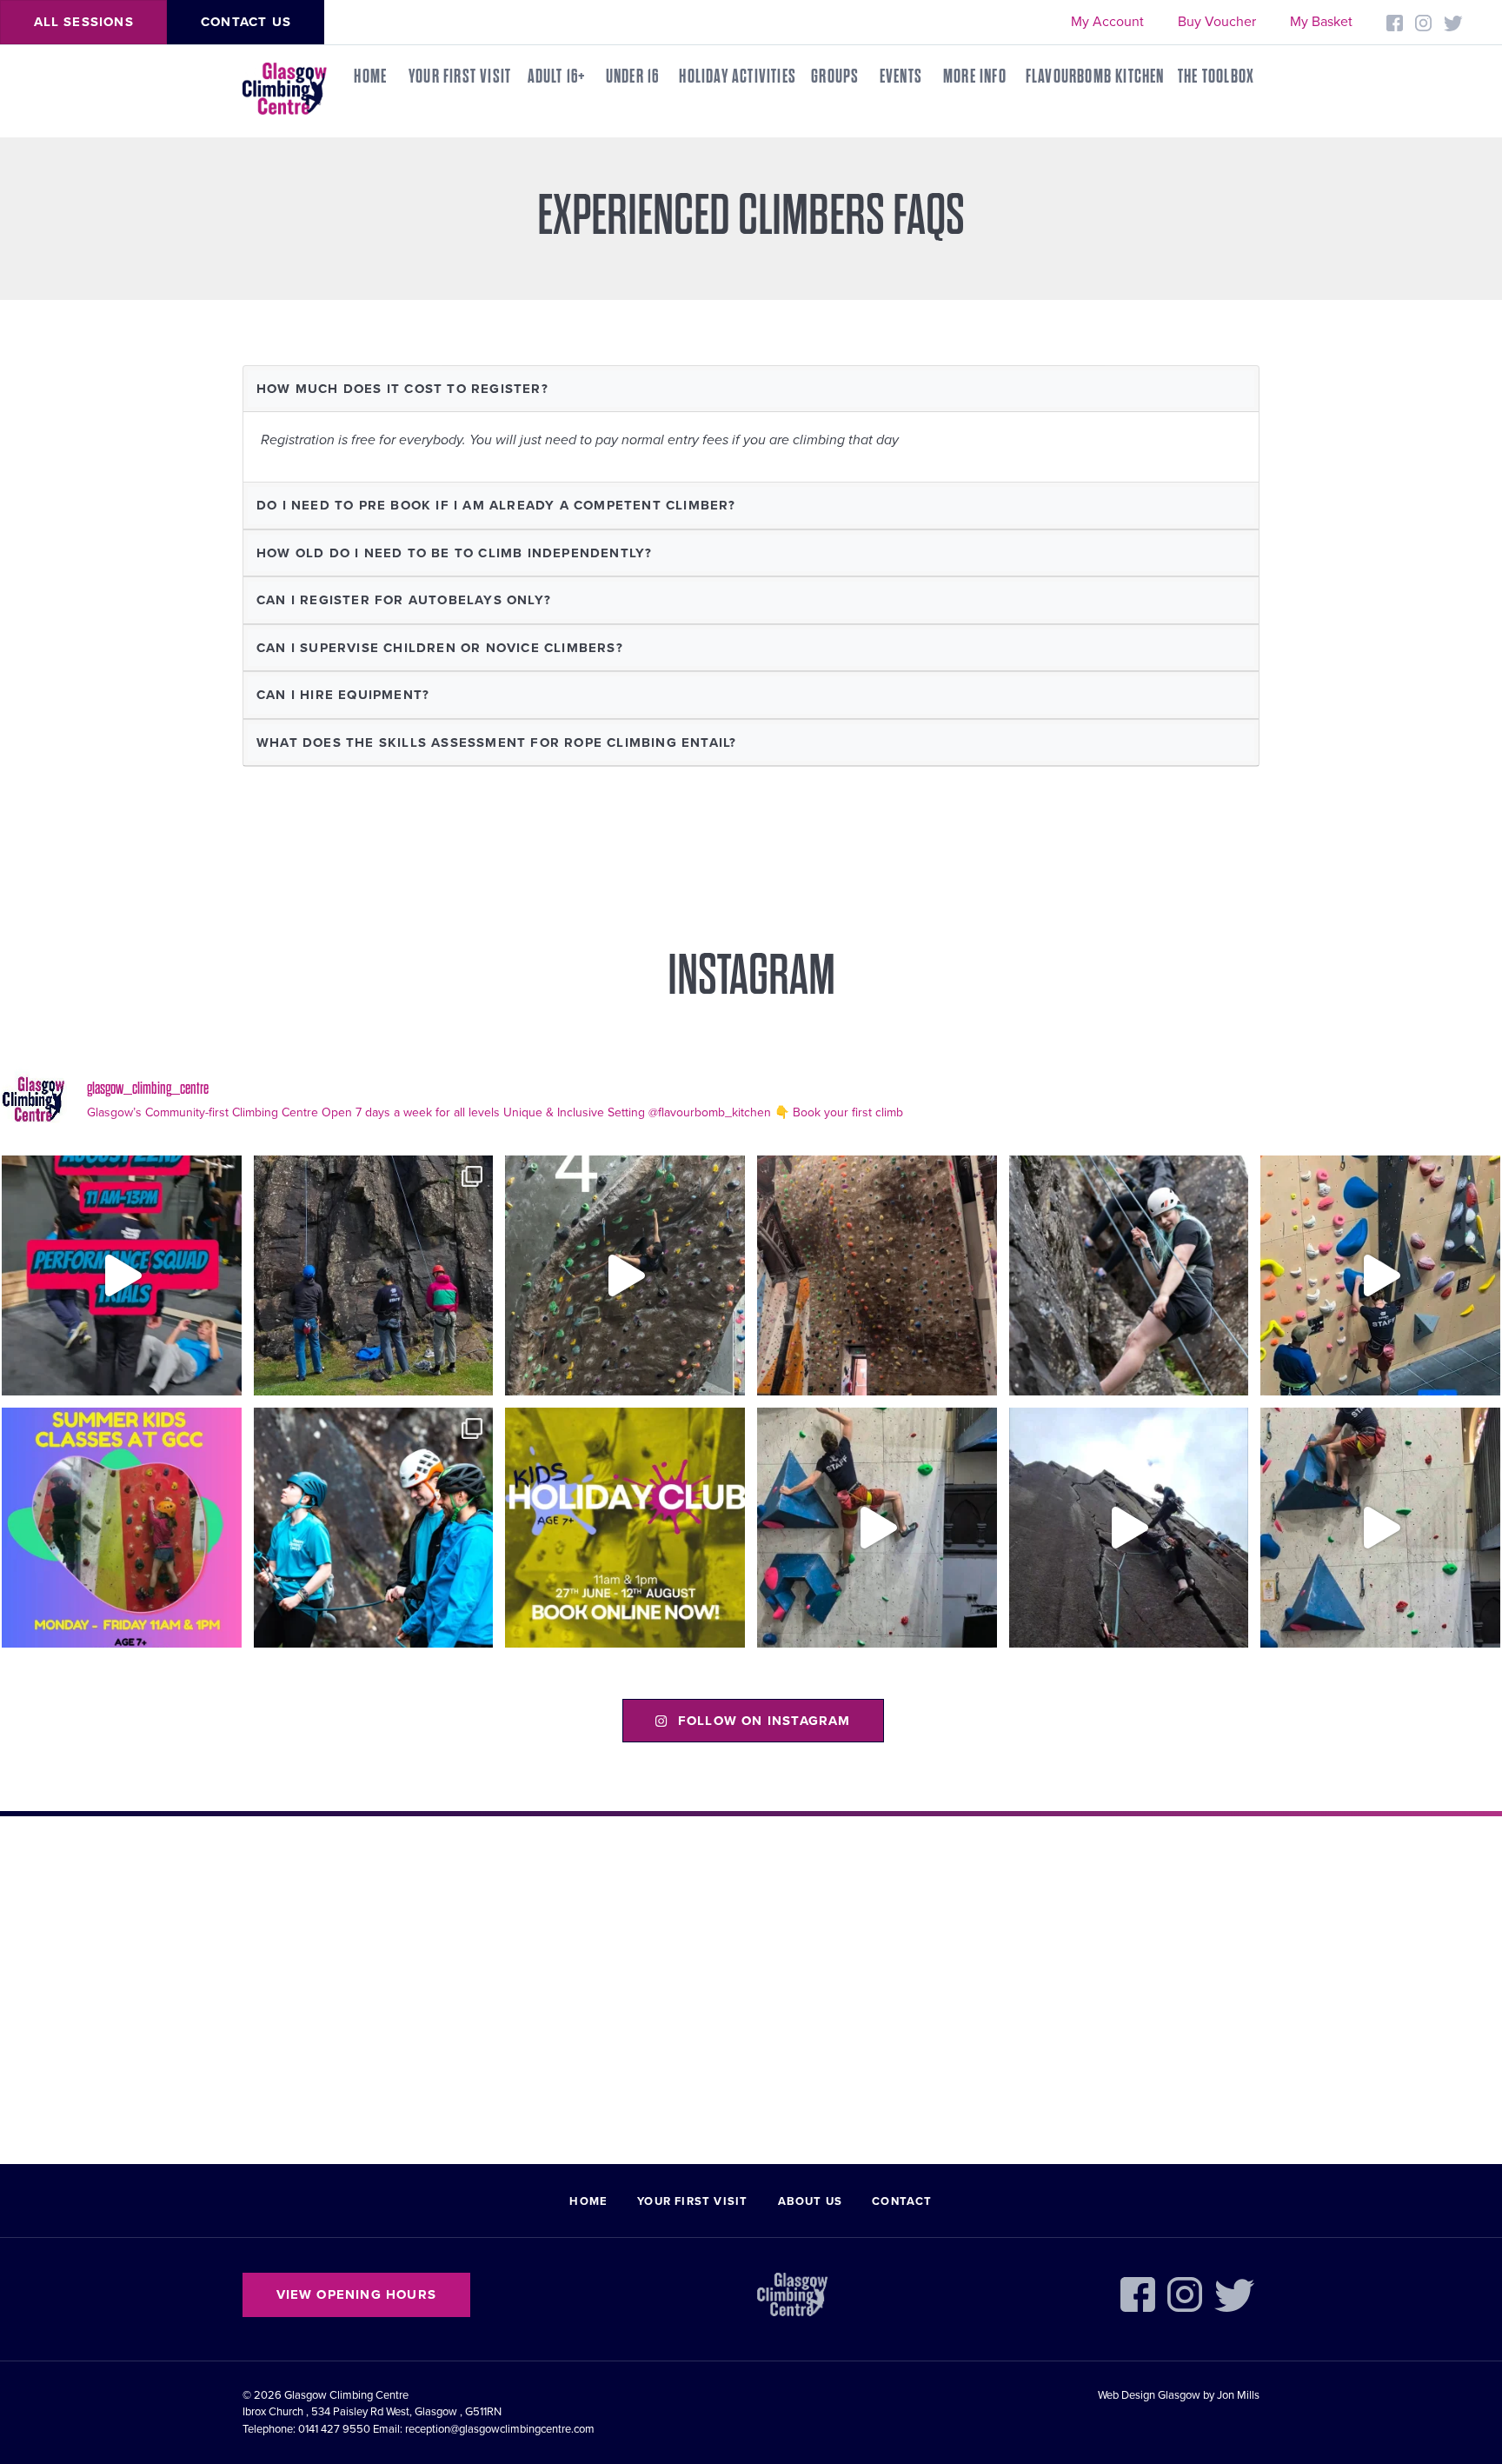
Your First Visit (460, 77)
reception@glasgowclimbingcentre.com (500, 2429)
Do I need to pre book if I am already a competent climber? (496, 505)
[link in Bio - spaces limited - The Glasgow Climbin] (122, 1528)
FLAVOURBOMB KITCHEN (1095, 77)
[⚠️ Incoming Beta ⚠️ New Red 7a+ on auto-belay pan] (877, 1528)
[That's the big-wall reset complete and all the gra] (877, 1275)
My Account (1107, 22)
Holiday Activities (738, 77)
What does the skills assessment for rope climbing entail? (496, 743)
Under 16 (633, 77)
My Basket (1321, 22)
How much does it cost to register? (402, 389)
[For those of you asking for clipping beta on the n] (625, 1275)
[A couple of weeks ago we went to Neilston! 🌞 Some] (374, 1275)
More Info (975, 77)
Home (370, 77)
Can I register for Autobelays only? (404, 600)
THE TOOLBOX (1216, 77)
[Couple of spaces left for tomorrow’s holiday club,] (625, 1528)
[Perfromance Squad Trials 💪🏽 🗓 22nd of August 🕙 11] (122, 1275)
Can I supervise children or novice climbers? (440, 648)
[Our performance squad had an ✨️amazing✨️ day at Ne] (374, 1528)
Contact (902, 2201)
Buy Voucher (1217, 22)
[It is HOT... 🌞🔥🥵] (1129, 1528)
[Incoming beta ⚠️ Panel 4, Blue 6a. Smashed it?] (1380, 1275)
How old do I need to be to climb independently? (454, 553)
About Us (811, 2201)
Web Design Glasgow (1149, 2395)
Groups (835, 77)
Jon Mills (1238, 2395)
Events (901, 77)
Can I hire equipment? (343, 695)
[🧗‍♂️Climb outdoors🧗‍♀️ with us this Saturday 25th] (1129, 1275)
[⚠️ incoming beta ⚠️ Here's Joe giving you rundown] (1380, 1528)
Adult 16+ (557, 77)
